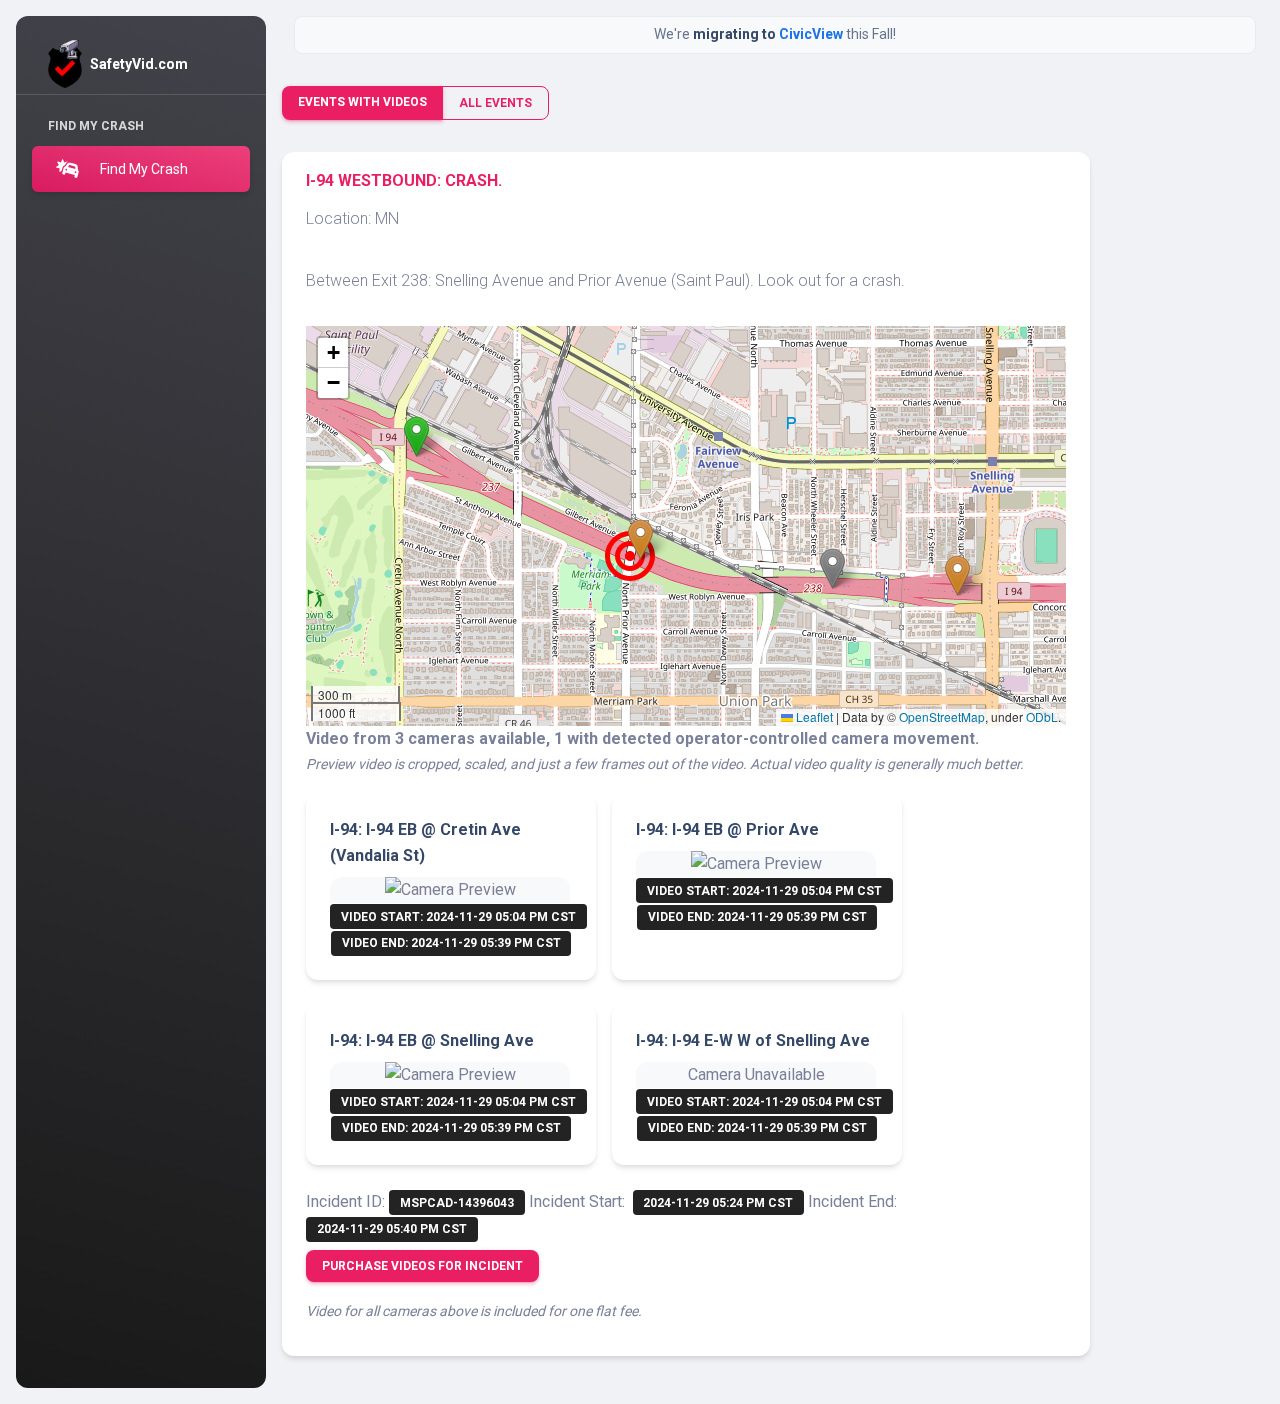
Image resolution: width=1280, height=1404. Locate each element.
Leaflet (813, 716)
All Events (495, 103)
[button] (416, 436)
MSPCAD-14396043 (457, 1203)
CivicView (812, 34)
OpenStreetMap (942, 716)
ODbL (1042, 716)
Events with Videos (362, 102)
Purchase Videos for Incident (422, 1266)
